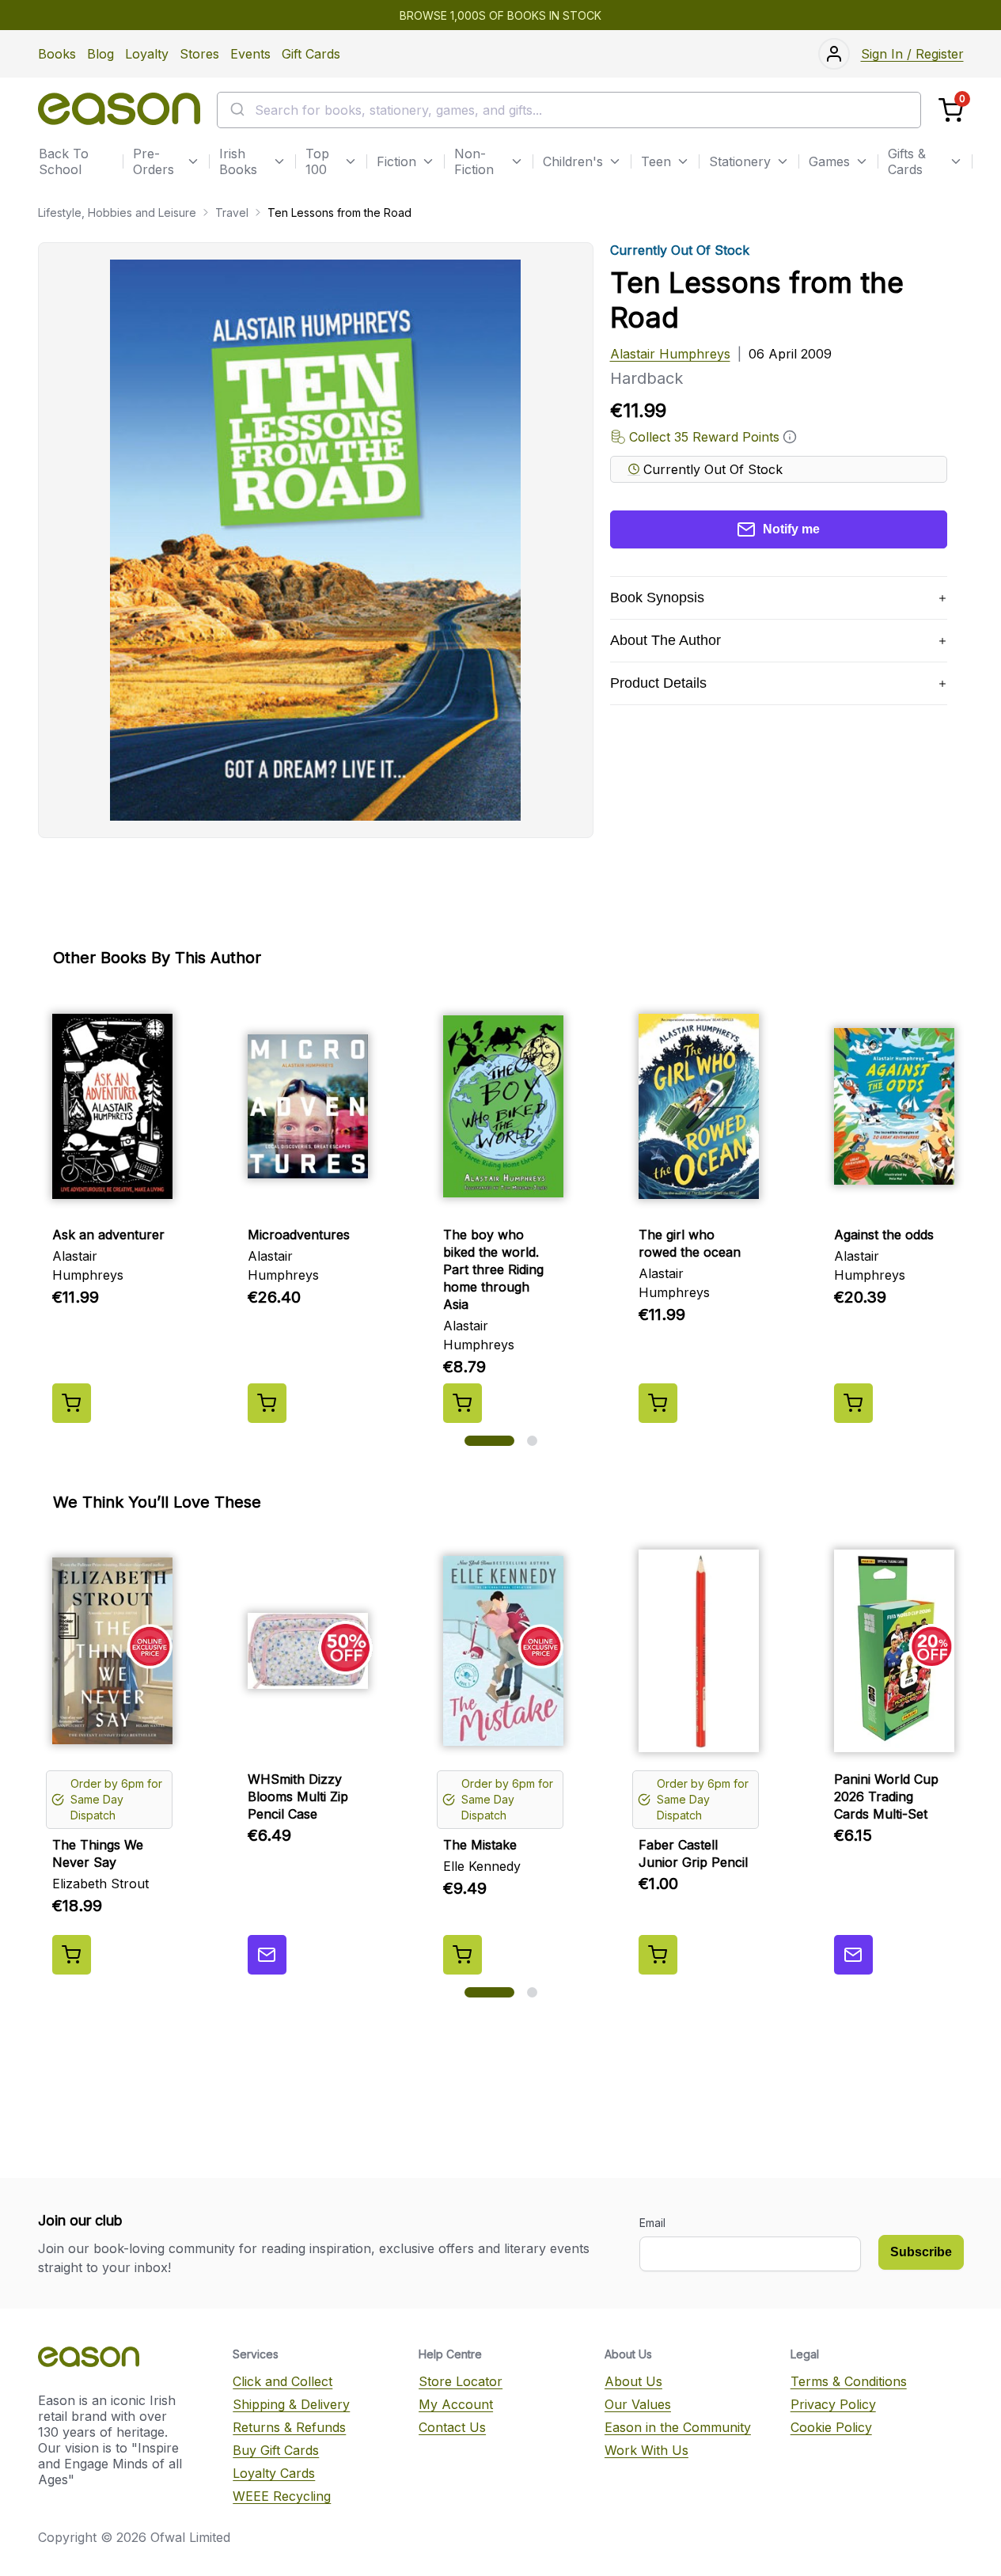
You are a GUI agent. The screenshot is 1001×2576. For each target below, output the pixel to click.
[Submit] (236, 110)
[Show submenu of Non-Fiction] (517, 161)
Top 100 (317, 161)
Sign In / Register (912, 54)
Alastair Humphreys (670, 354)
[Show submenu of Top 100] (351, 161)
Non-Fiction (474, 161)
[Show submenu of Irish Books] (279, 161)
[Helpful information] (790, 437)
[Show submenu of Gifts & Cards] (956, 161)
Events (250, 54)
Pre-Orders (154, 161)
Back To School (64, 161)
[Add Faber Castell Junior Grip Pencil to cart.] (658, 1955)
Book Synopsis (657, 598)
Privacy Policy (833, 2404)
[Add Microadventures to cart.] (267, 1403)
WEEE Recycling (282, 2496)
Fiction (396, 161)
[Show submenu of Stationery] (783, 161)
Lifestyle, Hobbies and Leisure (117, 212)
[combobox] (569, 110)
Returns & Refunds (289, 2427)
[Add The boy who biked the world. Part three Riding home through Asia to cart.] (463, 1403)
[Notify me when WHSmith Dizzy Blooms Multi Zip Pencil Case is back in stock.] (267, 1955)
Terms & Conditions (849, 2381)
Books (57, 54)
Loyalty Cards (274, 2473)
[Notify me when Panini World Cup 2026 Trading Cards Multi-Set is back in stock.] (853, 1955)
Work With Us (646, 2450)
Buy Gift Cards (276, 2450)
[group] (501, 1208)
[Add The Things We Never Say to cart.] (72, 1955)
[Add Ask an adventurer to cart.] (72, 1403)
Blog (100, 54)
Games (829, 161)
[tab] (489, 1441)
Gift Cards (311, 54)
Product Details (658, 683)
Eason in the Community (678, 2427)
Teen (656, 161)
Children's (573, 161)
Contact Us (452, 2427)
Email (652, 2223)
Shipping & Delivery (291, 2404)
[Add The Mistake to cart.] (463, 1955)
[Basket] (951, 110)
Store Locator (461, 2381)
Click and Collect (282, 2381)
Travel (232, 212)
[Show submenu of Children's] (615, 161)
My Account (456, 2404)
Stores (199, 54)
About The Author (665, 640)
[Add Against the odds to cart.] (853, 1403)
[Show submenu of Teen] (683, 161)
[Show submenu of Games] (862, 161)
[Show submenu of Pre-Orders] (193, 161)
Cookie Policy (831, 2427)
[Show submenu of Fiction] (428, 161)
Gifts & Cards (907, 161)
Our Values (638, 2404)
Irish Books (238, 161)
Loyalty (147, 54)
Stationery (740, 161)
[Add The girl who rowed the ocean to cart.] (658, 1403)
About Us (633, 2381)
